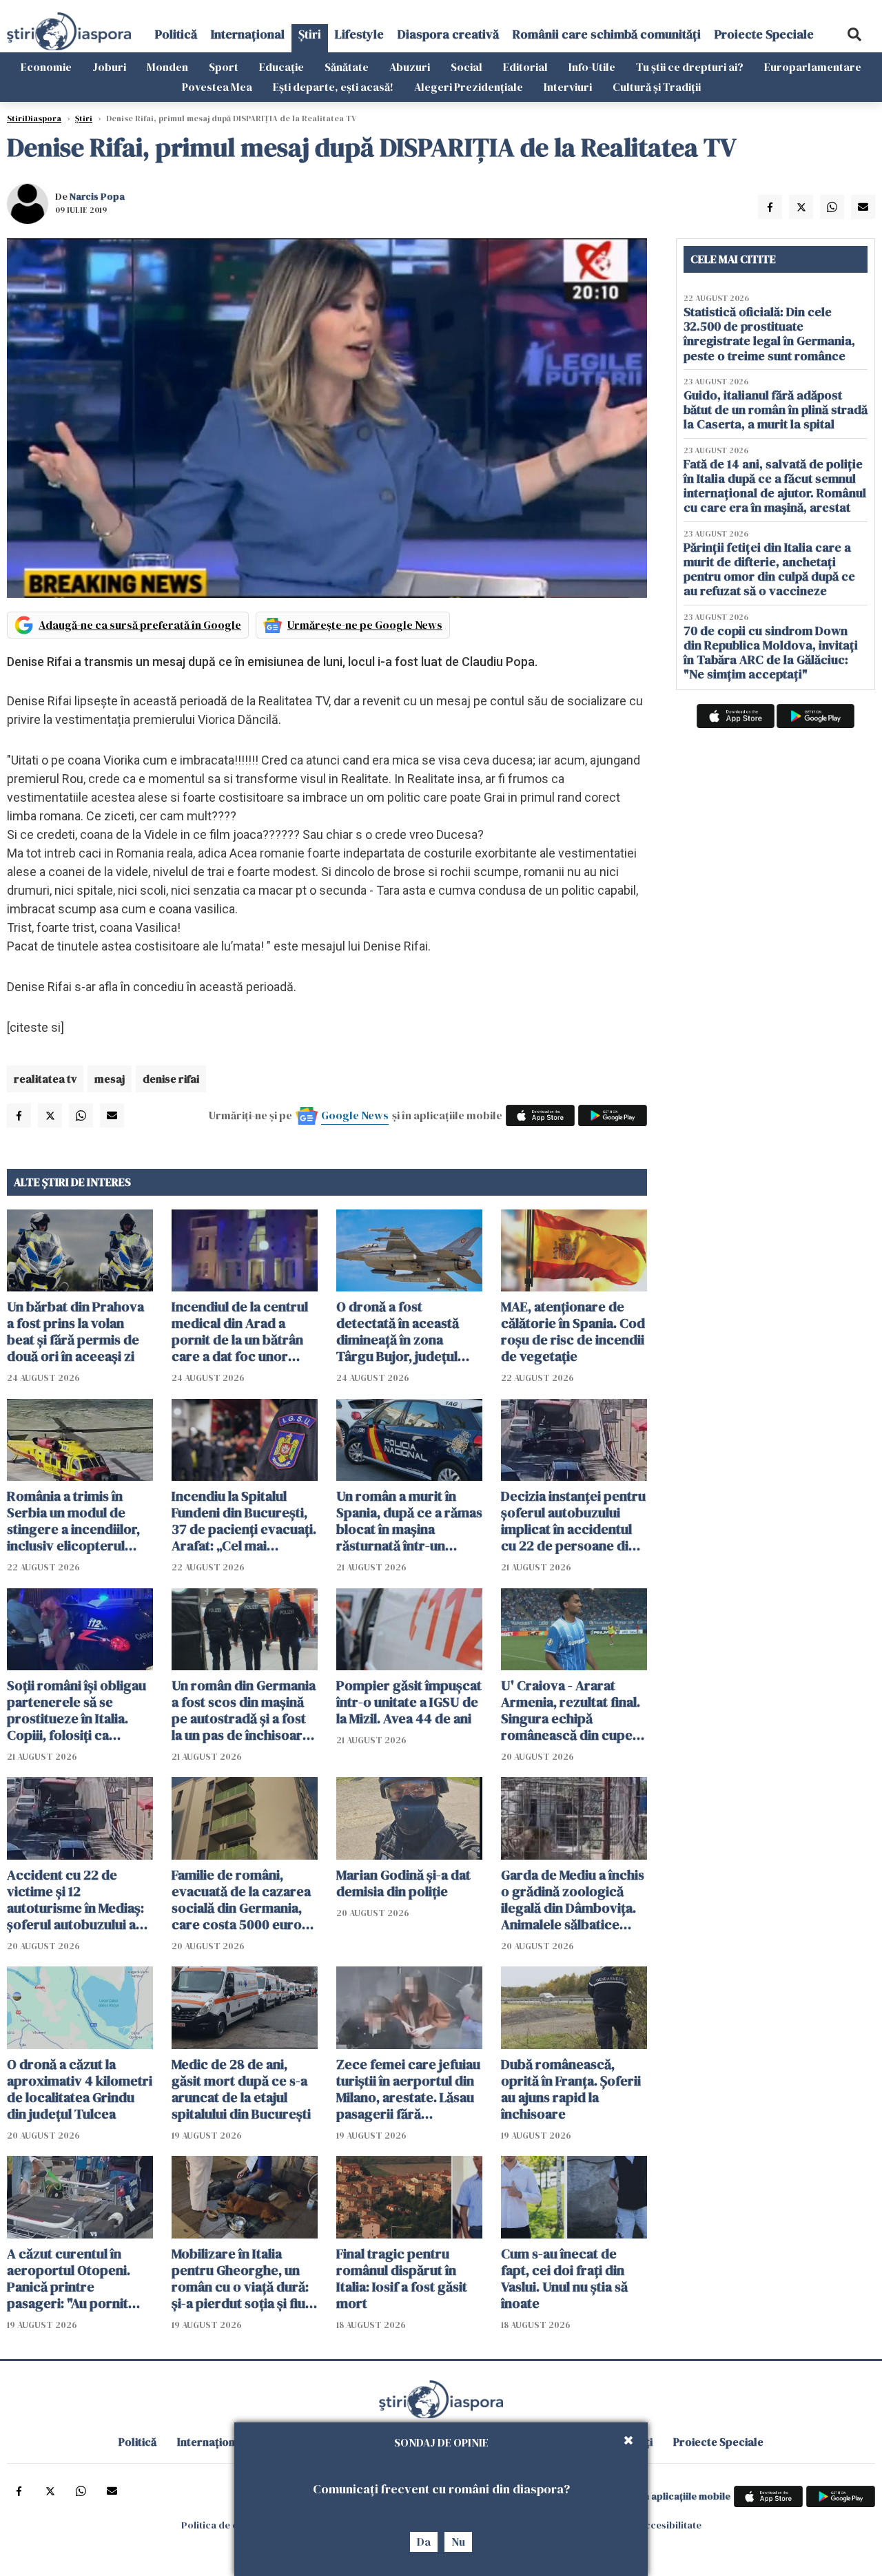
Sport (224, 67)
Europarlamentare (813, 67)
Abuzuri (410, 67)
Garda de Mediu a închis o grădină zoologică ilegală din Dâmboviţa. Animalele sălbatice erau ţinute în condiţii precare (573, 1900)
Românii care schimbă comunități (607, 34)
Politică (176, 34)
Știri (310, 34)
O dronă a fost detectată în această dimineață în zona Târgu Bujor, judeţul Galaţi (398, 1331)
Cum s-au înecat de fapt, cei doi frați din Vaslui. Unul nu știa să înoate (564, 2278)
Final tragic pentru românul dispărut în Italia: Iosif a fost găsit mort (402, 2278)
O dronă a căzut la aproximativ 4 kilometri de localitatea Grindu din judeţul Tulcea (80, 2089)
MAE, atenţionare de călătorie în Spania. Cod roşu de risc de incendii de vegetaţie (573, 1331)
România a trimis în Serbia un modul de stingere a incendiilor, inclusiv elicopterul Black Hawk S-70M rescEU (73, 1521)
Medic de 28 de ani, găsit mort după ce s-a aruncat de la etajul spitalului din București (241, 2089)
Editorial (525, 67)
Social (466, 67)
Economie (46, 67)
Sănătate (347, 67)
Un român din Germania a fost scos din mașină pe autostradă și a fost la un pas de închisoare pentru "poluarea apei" (244, 1710)
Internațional (248, 34)
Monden (167, 67)
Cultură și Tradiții (657, 87)
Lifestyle (359, 34)
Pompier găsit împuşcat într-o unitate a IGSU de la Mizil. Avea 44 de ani (409, 1702)
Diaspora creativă (448, 34)
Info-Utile (592, 67)
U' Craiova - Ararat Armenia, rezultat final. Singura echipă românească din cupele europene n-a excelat (572, 1710)
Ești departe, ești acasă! (333, 87)
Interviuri (568, 87)
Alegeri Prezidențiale (469, 87)
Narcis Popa (97, 196)
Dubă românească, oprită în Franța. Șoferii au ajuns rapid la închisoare (571, 2089)
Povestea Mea (217, 87)
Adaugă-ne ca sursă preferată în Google (140, 625)
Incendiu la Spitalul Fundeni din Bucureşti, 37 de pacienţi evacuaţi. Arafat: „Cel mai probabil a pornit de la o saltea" (244, 1521)
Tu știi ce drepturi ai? (690, 67)
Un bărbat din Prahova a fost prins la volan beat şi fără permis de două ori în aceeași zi (75, 1331)
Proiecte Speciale (764, 34)
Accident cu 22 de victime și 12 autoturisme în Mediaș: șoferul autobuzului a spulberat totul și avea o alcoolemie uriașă (80, 1900)
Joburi (109, 67)
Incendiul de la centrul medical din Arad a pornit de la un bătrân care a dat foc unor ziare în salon (240, 1331)
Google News (355, 1115)
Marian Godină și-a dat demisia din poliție (403, 1883)
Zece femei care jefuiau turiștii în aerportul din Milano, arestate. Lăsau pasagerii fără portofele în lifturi (408, 2089)
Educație (281, 67)
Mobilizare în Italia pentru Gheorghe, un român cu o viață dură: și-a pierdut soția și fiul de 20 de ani (240, 2278)
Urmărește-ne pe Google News (365, 625)
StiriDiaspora (34, 118)
